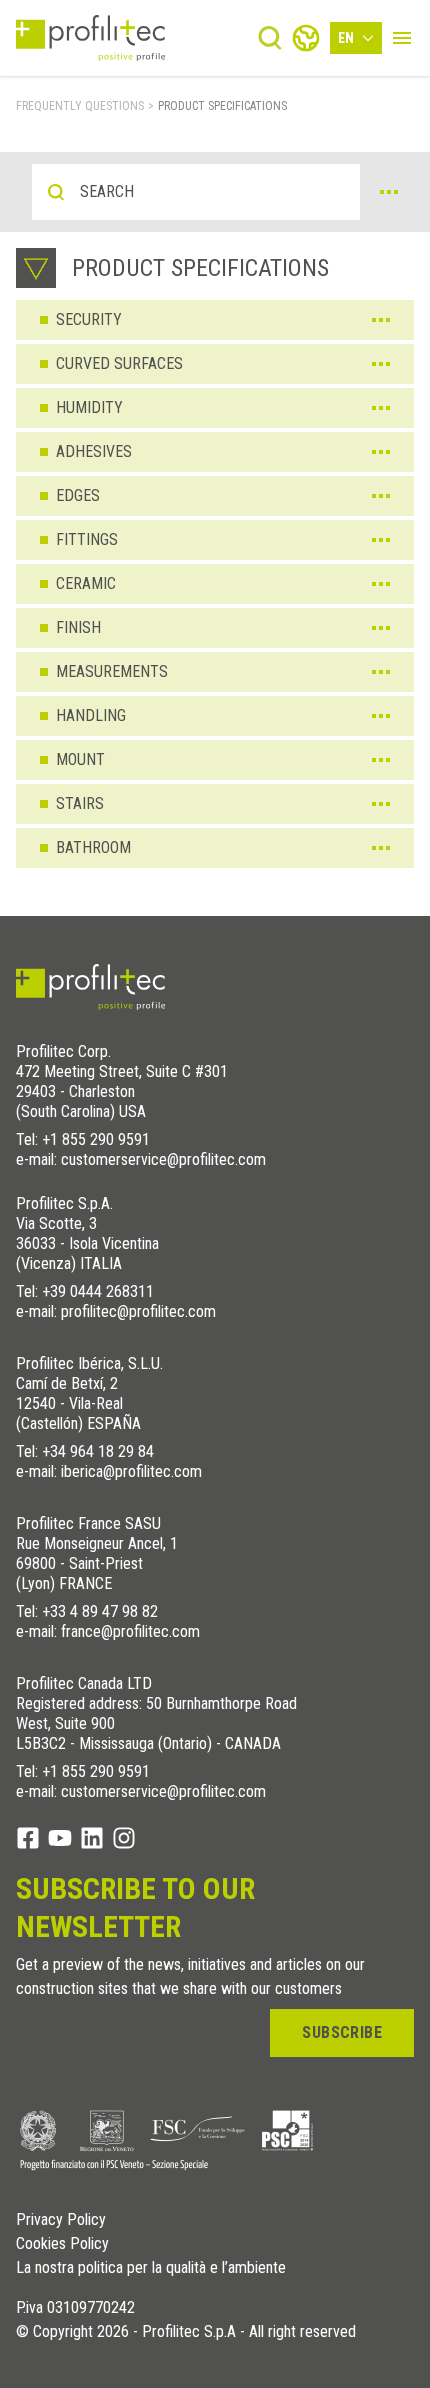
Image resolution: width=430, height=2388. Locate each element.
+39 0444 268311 (98, 1291)
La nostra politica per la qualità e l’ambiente (151, 2268)
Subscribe (342, 2032)
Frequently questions (80, 106)
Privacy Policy (61, 2220)
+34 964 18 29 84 (98, 1451)
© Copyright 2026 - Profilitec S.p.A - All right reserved (186, 2332)
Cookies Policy (62, 2244)
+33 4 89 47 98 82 (100, 1611)
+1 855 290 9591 (96, 1139)
